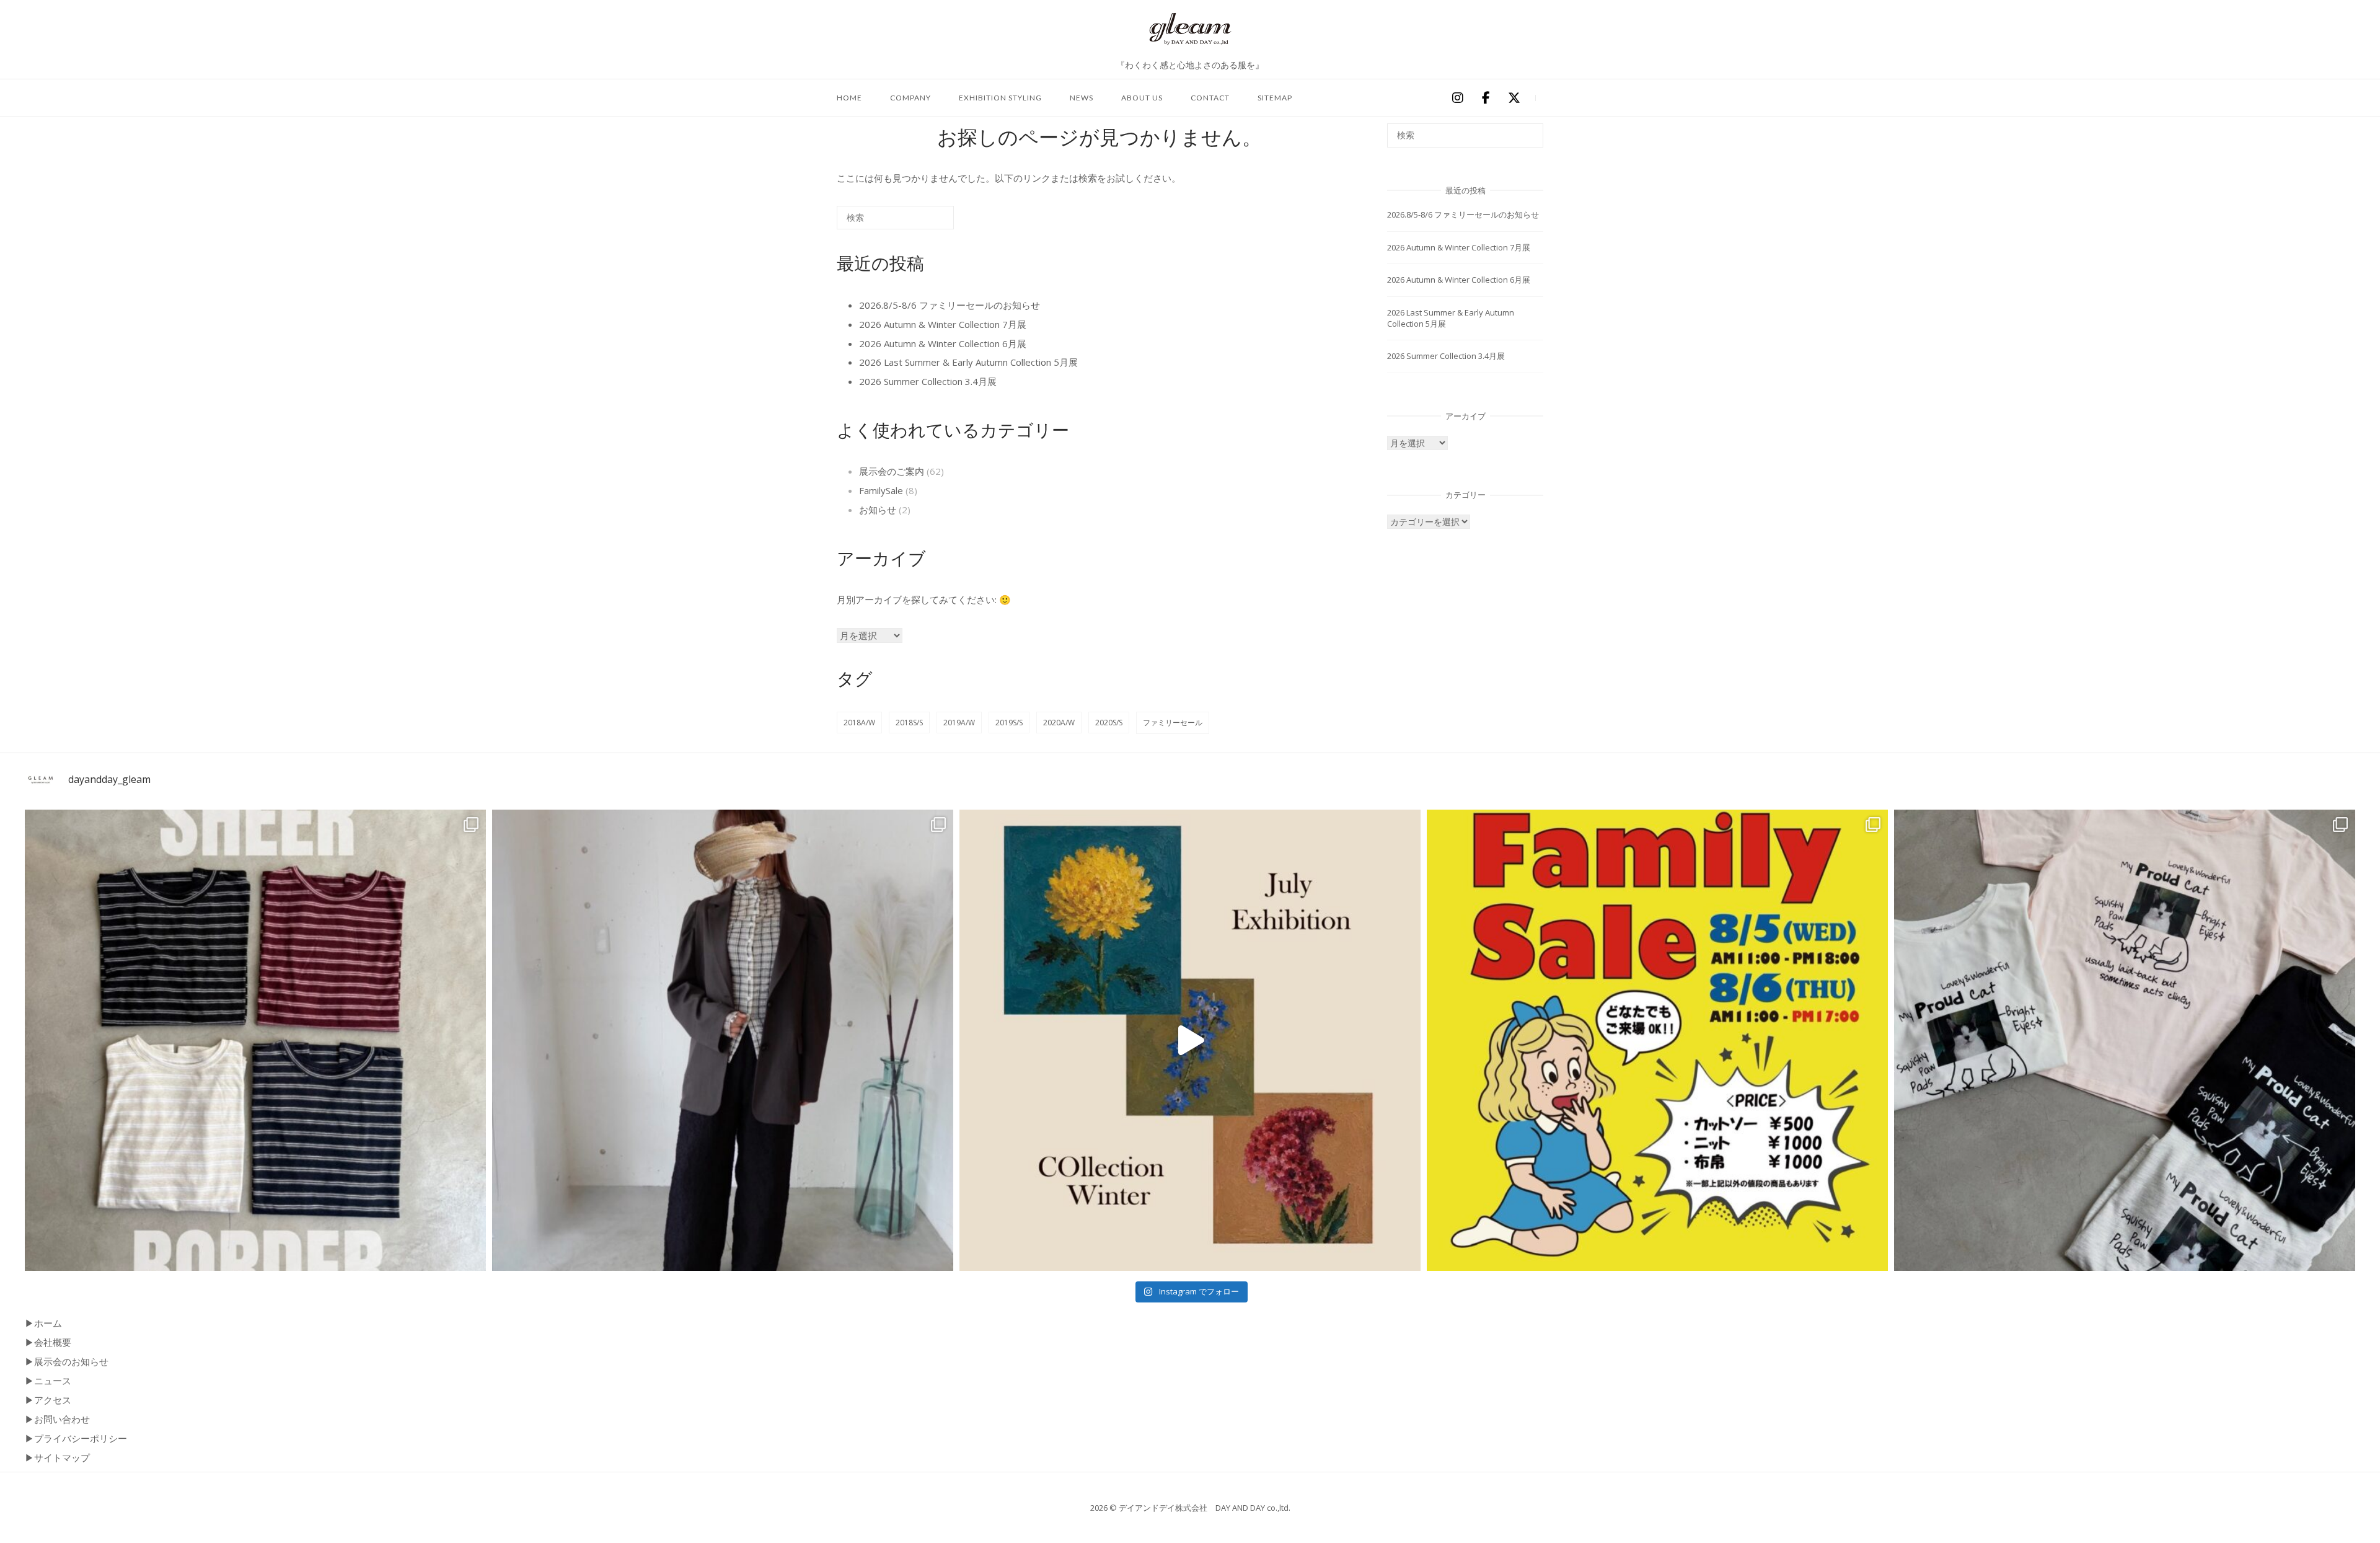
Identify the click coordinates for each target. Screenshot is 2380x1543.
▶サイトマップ (57, 1457)
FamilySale (881, 490)
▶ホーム (43, 1323)
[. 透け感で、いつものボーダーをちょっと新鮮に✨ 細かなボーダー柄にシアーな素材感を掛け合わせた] (255, 1040)
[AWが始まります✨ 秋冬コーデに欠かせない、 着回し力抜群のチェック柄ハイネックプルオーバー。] (723, 1040)
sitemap (1275, 98)
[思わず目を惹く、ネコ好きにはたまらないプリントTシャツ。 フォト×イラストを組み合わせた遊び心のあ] (2125, 1040)
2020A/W (1059, 723)
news (1082, 98)
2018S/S (909, 723)
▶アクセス (48, 1400)
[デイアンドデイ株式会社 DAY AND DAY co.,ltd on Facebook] (1486, 99)
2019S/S (1009, 723)
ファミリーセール (1173, 723)
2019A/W (959, 723)
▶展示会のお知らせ (67, 1361)
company (910, 98)
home (849, 98)
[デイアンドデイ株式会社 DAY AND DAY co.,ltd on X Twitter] (1514, 99)
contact (1210, 98)
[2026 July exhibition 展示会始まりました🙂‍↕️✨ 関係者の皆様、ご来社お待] (1190, 1040)
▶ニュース (48, 1381)
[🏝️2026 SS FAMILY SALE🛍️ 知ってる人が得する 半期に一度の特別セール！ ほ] (1657, 1040)
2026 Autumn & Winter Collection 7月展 (943, 324)
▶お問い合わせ (57, 1419)
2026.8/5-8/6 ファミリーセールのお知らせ (950, 305)
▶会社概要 (48, 1342)
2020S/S (1109, 723)
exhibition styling (1000, 98)
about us (1142, 98)
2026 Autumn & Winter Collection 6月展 (943, 343)
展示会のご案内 (892, 471)
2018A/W (859, 723)
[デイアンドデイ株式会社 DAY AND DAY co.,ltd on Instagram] (1457, 99)
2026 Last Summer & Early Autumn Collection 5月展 (968, 362)
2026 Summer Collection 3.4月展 (928, 381)
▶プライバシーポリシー (76, 1438)
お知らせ (878, 510)
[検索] (926, 222)
